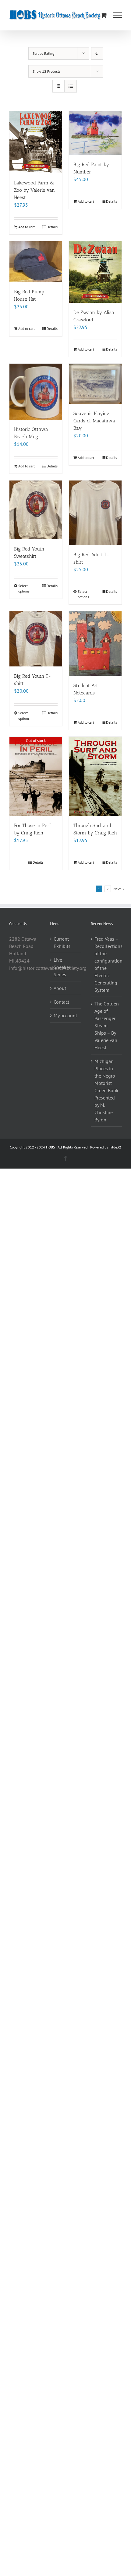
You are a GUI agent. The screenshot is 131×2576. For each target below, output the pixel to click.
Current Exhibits (62, 942)
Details (52, 227)
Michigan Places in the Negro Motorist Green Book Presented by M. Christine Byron (106, 1090)
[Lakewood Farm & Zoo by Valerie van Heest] (36, 142)
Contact (61, 1002)
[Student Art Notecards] (95, 644)
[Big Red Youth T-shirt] (36, 639)
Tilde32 (115, 1147)
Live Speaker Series (62, 967)
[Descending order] (97, 53)
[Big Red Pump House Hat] (36, 262)
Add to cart (27, 227)
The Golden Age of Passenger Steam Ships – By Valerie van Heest (107, 1026)
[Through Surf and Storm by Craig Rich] (95, 776)
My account (65, 1015)
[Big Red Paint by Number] (95, 133)
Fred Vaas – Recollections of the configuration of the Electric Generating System (107, 964)
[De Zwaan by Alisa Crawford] (95, 272)
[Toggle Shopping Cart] (104, 15)
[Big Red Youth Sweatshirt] (36, 510)
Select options (24, 588)
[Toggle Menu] (117, 15)
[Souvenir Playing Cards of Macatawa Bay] (95, 384)
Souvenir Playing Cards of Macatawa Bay (94, 421)
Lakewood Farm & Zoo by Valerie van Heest (34, 190)
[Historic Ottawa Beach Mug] (36, 391)
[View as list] (71, 86)
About (60, 988)
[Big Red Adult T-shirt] (95, 513)
